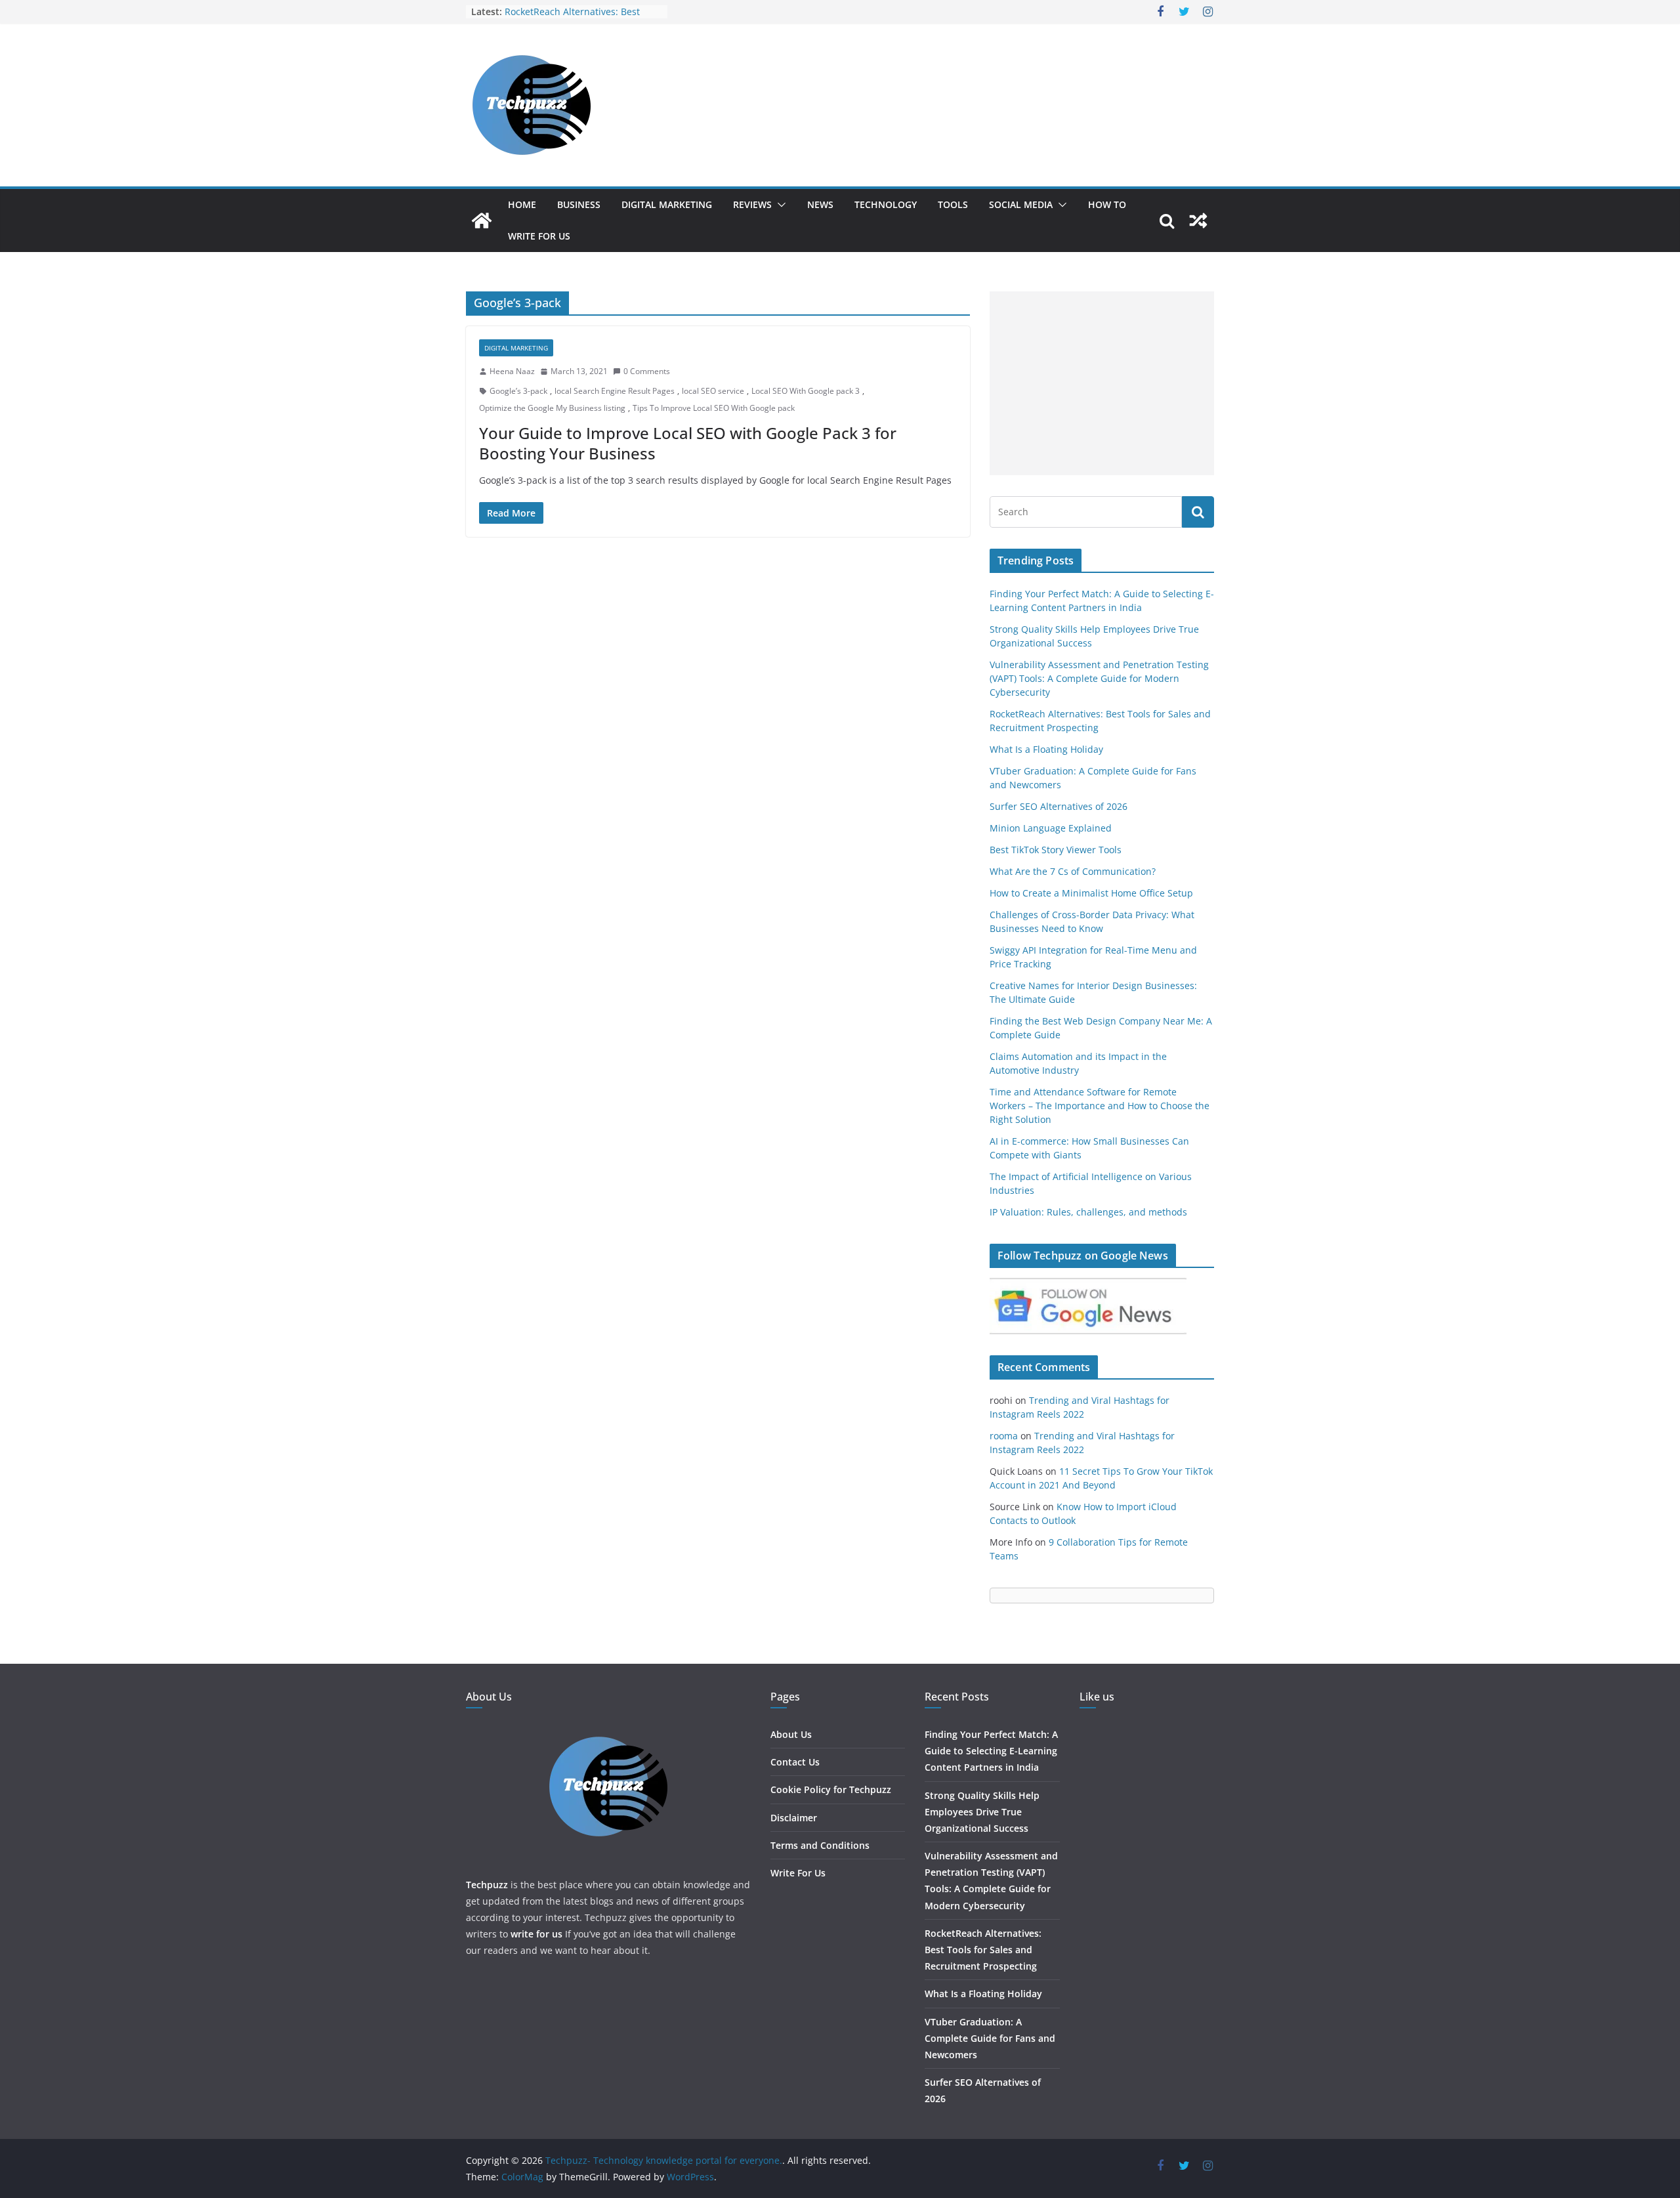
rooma (1004, 1436)
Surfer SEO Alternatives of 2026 (1059, 806)
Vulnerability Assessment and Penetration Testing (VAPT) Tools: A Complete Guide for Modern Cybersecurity (1099, 678)
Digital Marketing (667, 204)
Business (579, 204)
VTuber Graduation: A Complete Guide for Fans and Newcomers (990, 2038)
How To (1107, 204)
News (820, 204)
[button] (779, 205)
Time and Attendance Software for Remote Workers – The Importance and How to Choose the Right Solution (1100, 1106)
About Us (791, 1734)
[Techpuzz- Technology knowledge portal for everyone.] (482, 221)
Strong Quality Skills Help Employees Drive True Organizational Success (982, 1812)
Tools (953, 204)
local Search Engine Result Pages (615, 391)
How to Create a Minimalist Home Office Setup (1091, 893)
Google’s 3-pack (518, 391)
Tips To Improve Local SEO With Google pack (714, 408)
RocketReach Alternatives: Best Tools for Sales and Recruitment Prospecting (983, 1950)
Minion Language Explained (1051, 828)
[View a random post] (1198, 221)
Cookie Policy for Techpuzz (831, 1789)
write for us (536, 1934)
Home (522, 204)
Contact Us (795, 1762)
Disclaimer (794, 1818)
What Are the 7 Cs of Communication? (1073, 871)
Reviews (752, 204)
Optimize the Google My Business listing (552, 408)
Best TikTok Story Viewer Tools (1056, 850)
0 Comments (647, 371)
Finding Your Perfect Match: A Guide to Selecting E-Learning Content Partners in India (991, 1751)
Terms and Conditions (820, 1845)
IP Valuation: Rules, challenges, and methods (1088, 1212)
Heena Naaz (512, 371)
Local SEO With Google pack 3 (806, 391)
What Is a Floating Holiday (1046, 749)
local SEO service (713, 391)
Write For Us (539, 236)
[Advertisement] (1102, 383)
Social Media (1021, 204)
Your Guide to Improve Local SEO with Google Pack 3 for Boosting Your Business (688, 443)
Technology (886, 204)
